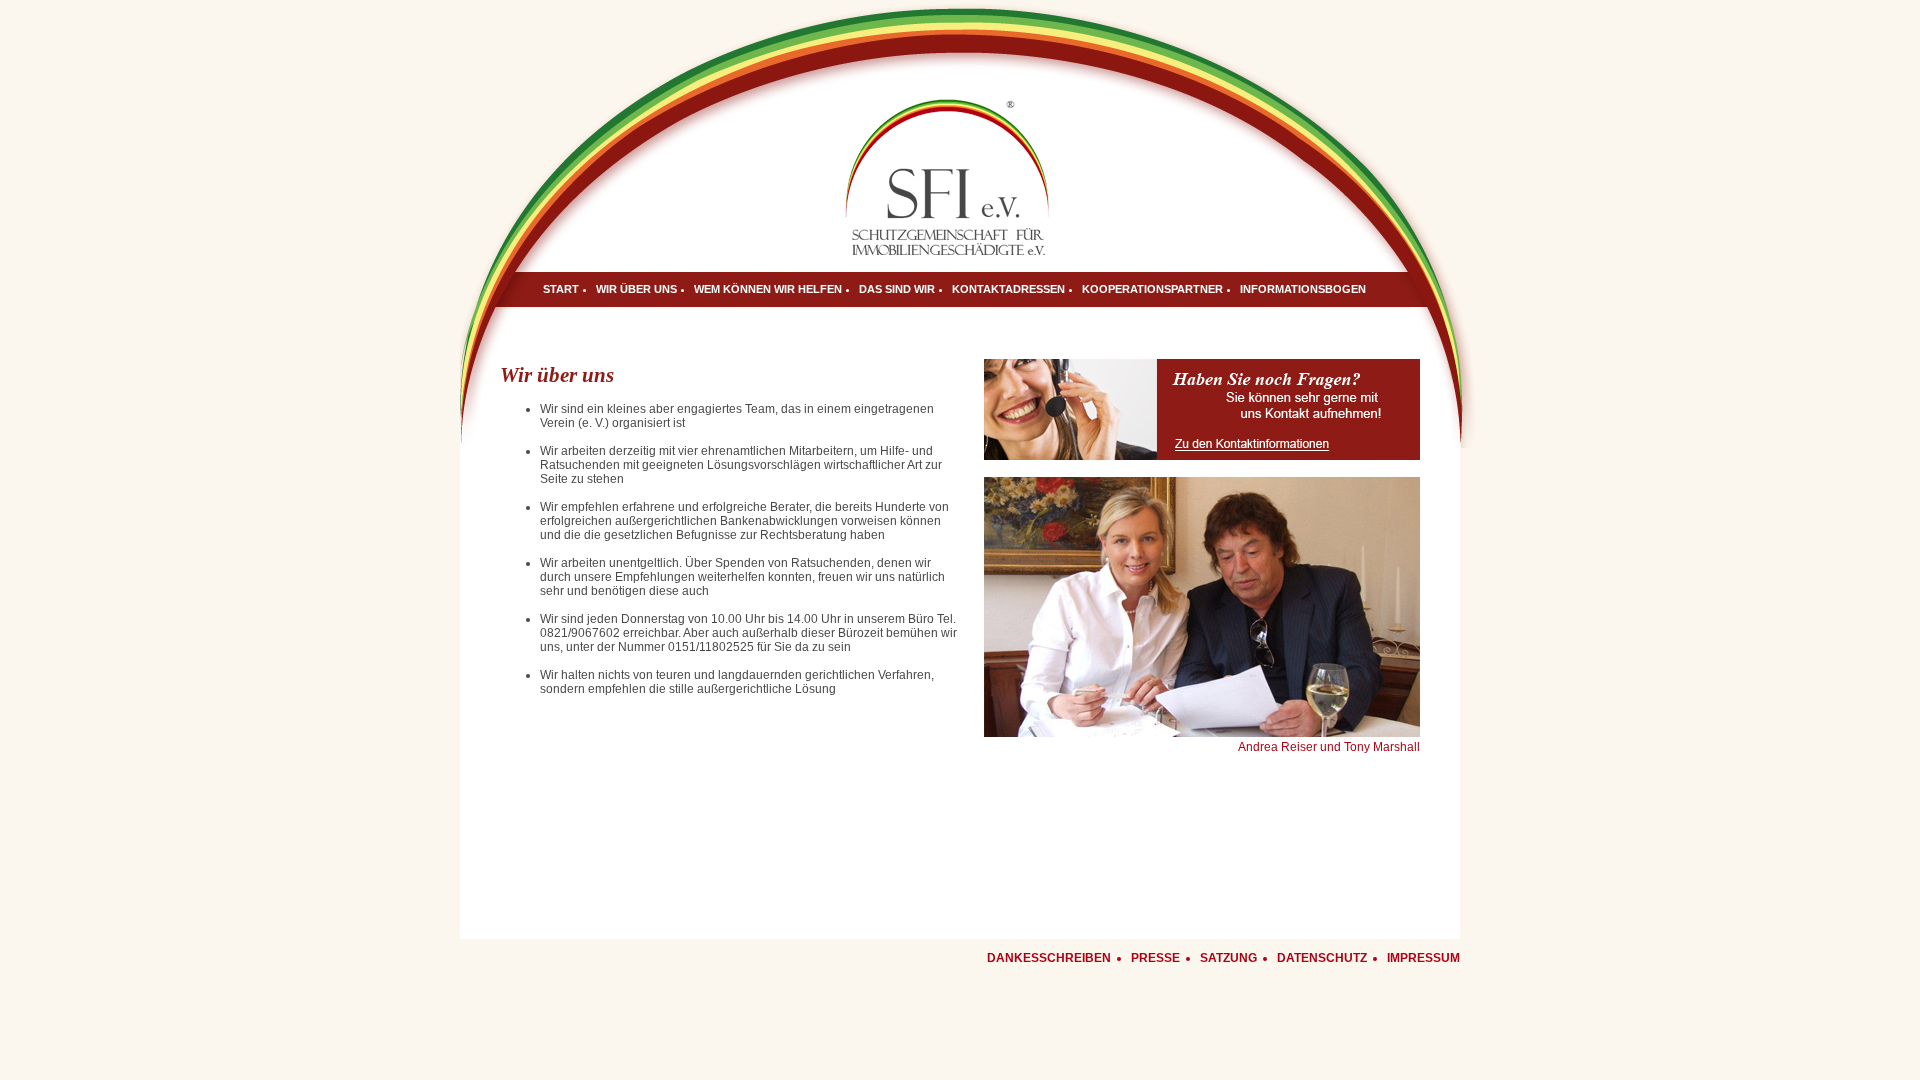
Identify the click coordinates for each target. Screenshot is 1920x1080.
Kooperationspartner (1152, 289)
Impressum (1423, 958)
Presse (1155, 958)
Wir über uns (636, 289)
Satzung (1228, 958)
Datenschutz (1322, 958)
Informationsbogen (1303, 289)
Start (561, 289)
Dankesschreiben (1049, 958)
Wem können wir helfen (768, 289)
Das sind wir (897, 289)
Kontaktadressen (1008, 289)
